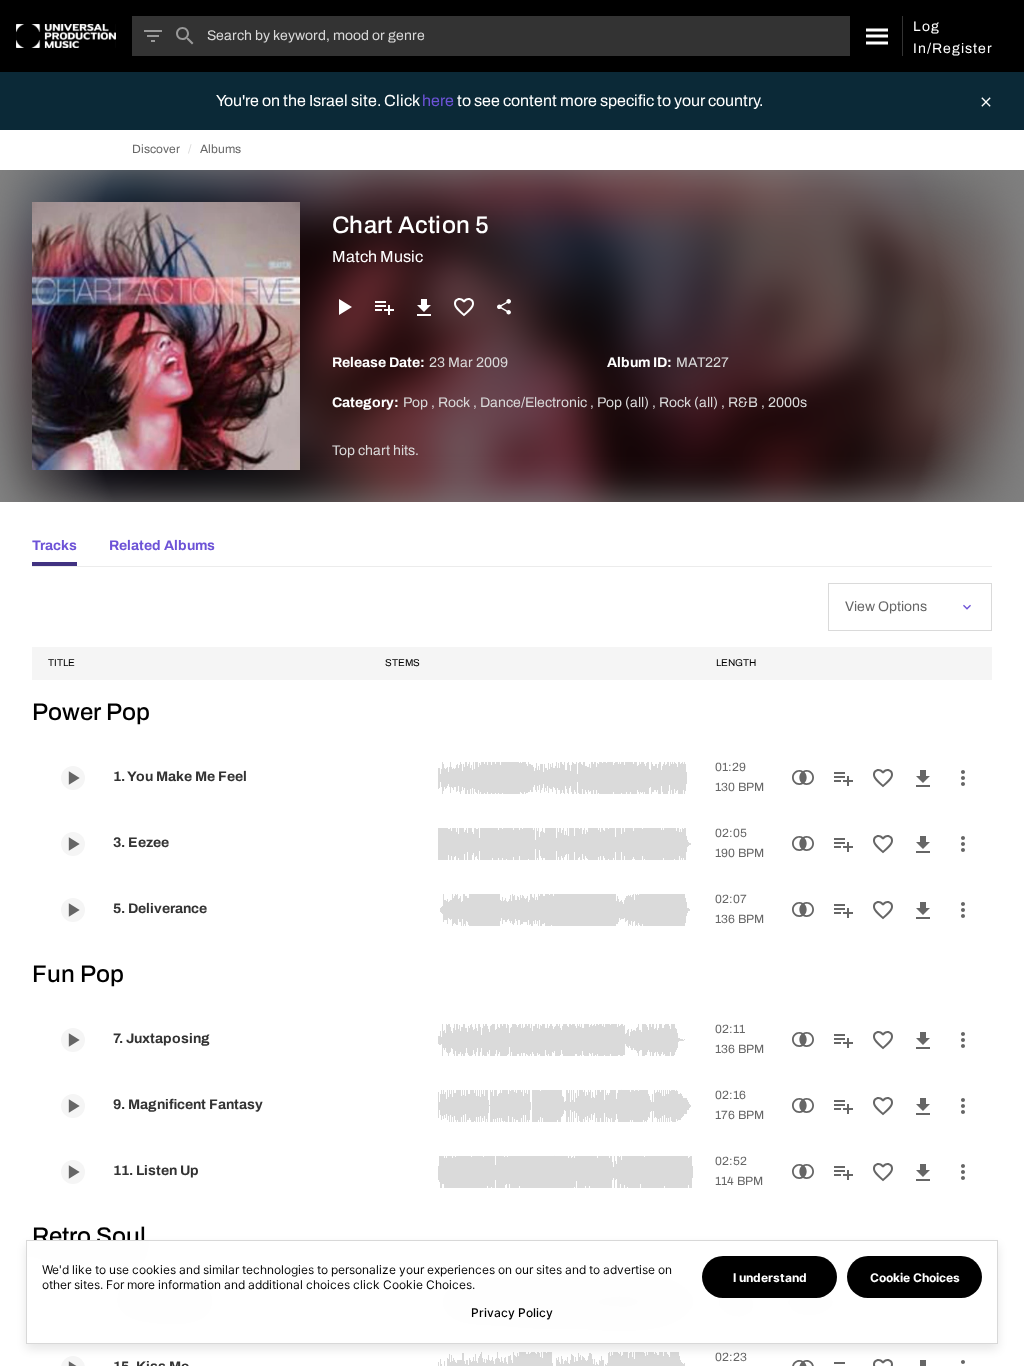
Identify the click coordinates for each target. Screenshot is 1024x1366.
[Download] (424, 307)
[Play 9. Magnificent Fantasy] (73, 1106)
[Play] (344, 307)
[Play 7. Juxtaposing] (73, 1040)
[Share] (504, 307)
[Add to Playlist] (384, 307)
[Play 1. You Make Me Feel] (73, 778)
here (439, 100)
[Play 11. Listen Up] (73, 1172)
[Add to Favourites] (464, 307)
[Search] (875, 36)
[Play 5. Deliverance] (73, 910)
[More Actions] (963, 778)
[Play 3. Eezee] (73, 844)
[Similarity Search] (803, 778)
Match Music (377, 256)
